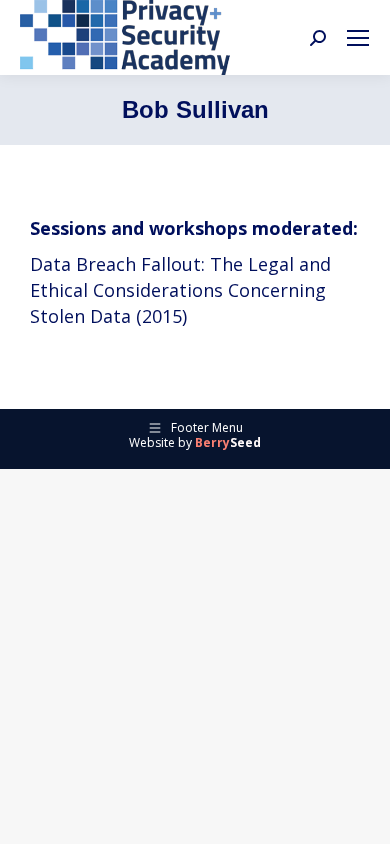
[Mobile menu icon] (358, 38)
